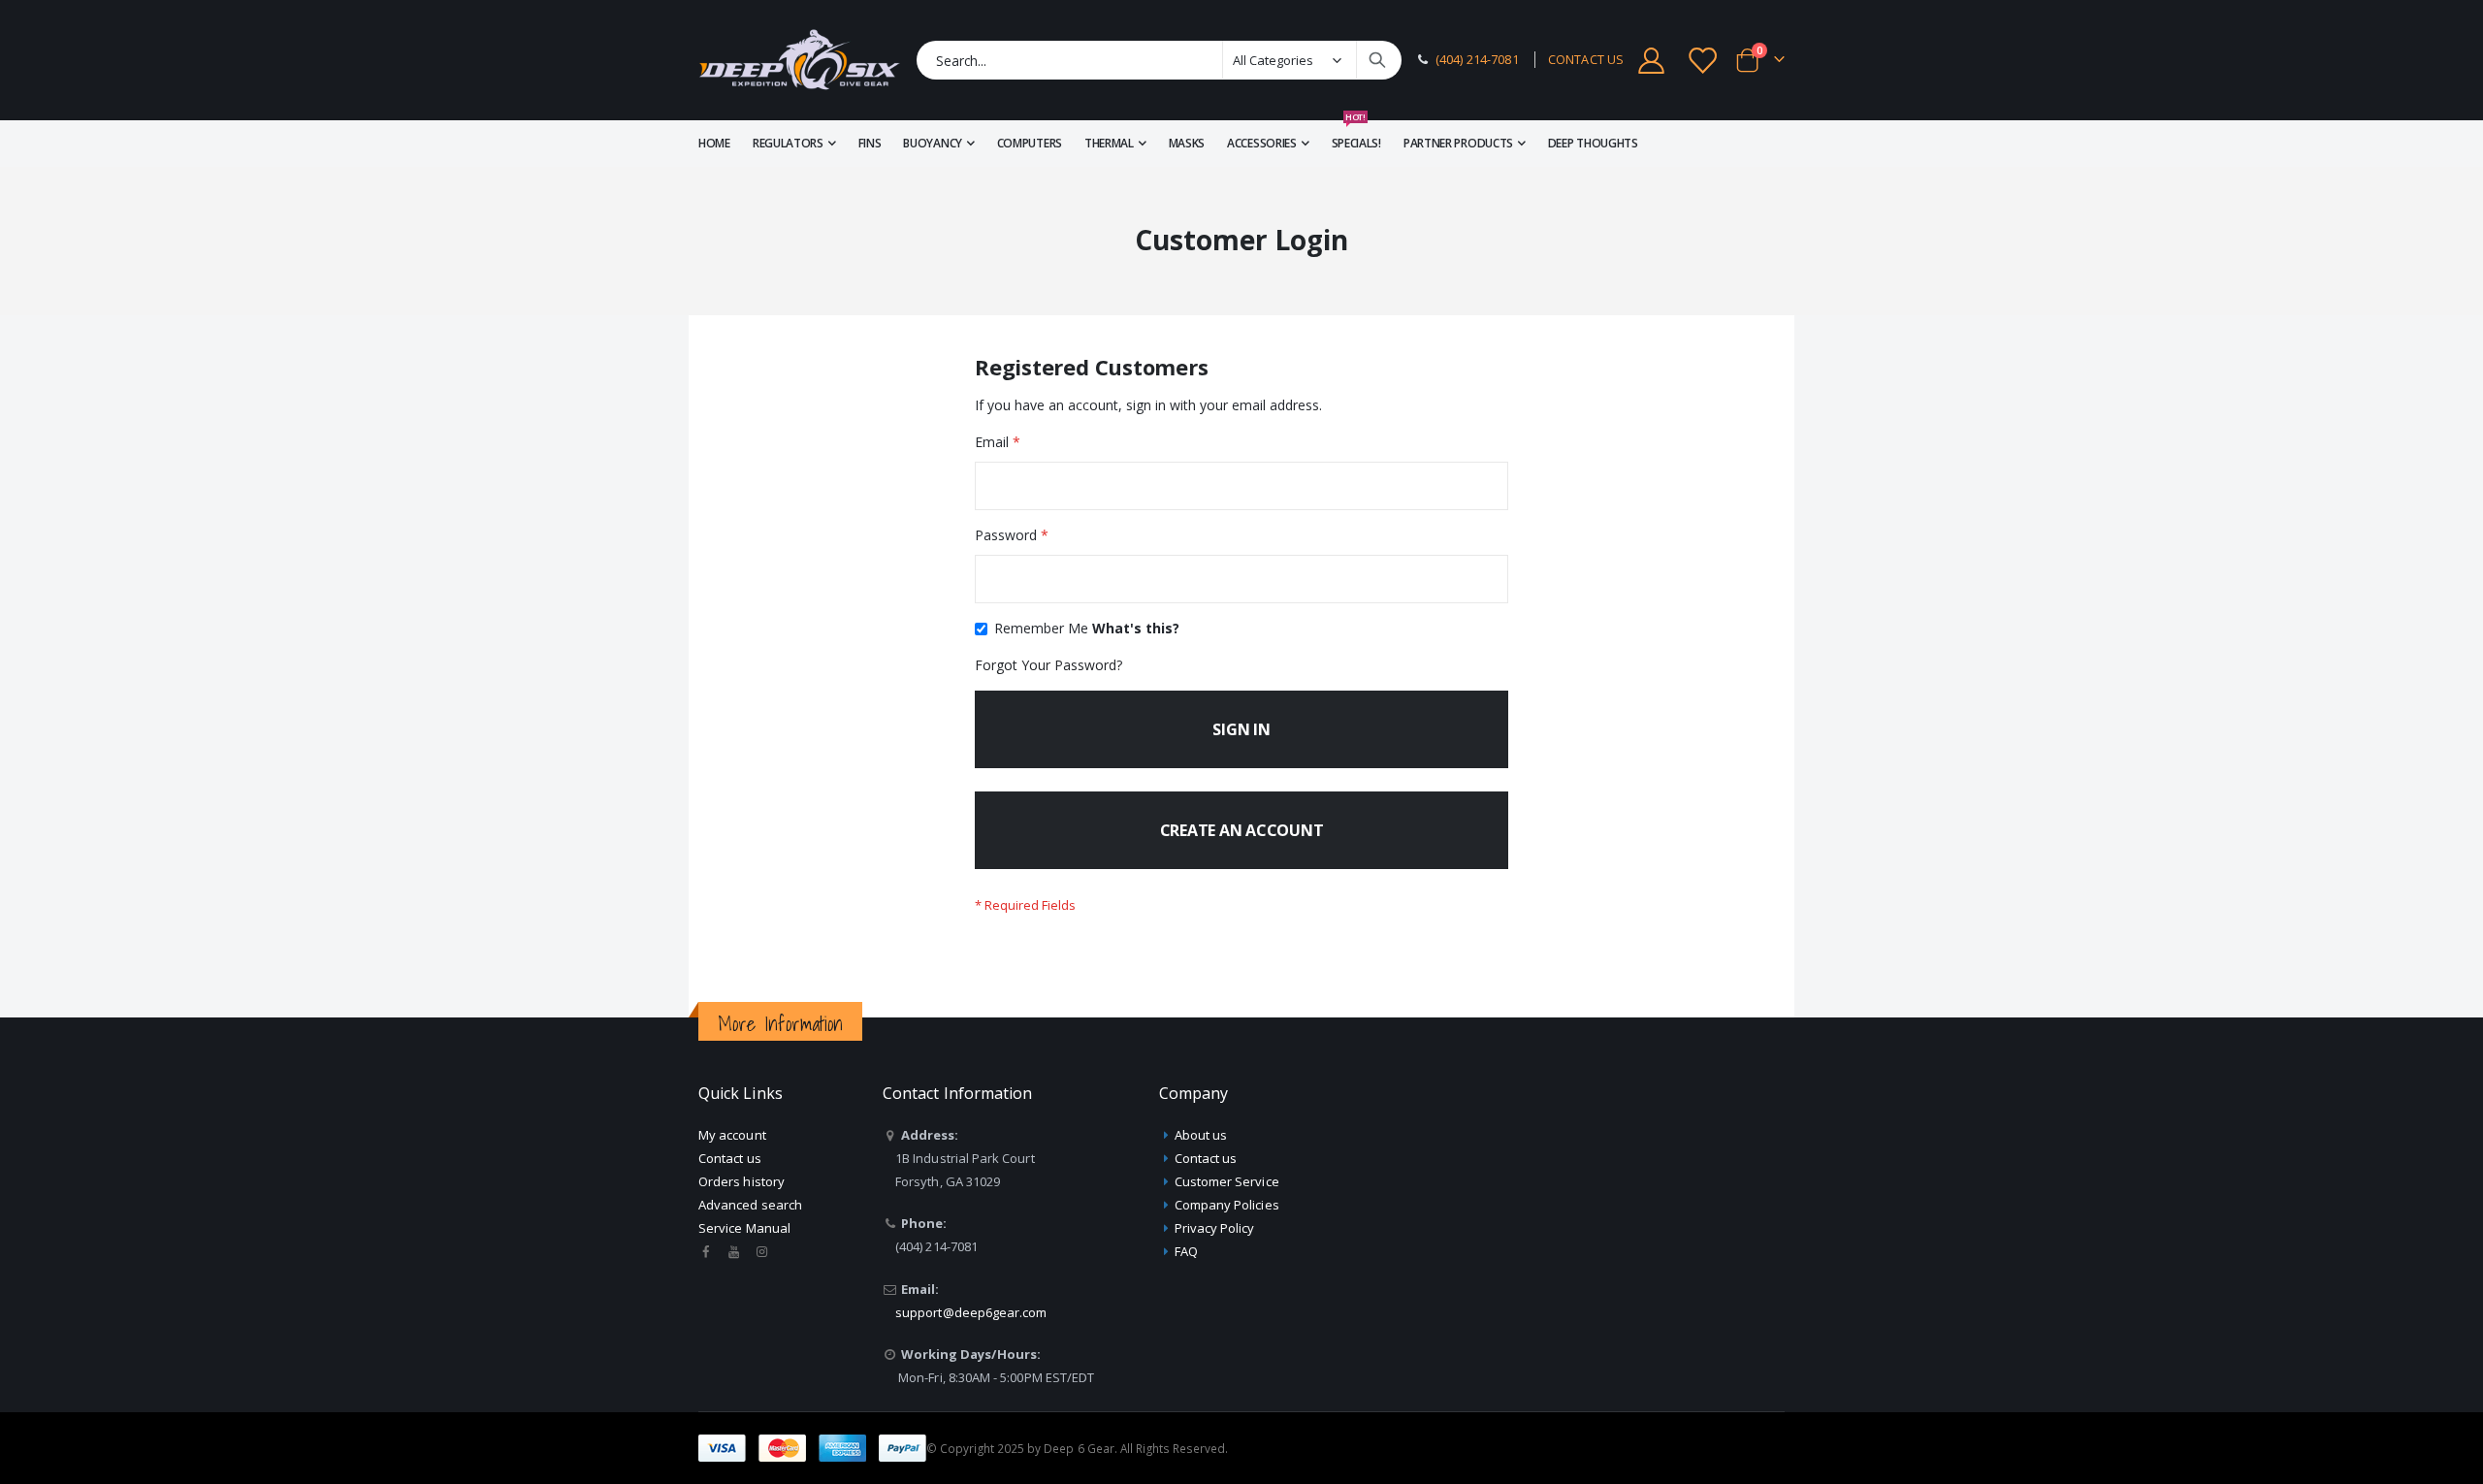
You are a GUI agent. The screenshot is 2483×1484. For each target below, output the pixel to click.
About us (1201, 1135)
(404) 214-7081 (1477, 60)
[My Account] (1651, 61)
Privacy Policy (1215, 1228)
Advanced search (750, 1205)
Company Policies (1227, 1205)
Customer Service (1227, 1181)
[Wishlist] (1704, 61)
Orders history (742, 1181)
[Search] (1377, 60)
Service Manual (744, 1228)
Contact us (730, 1158)
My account (732, 1135)
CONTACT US (1586, 60)
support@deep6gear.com (971, 1312)
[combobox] (1159, 60)
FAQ (1186, 1251)
